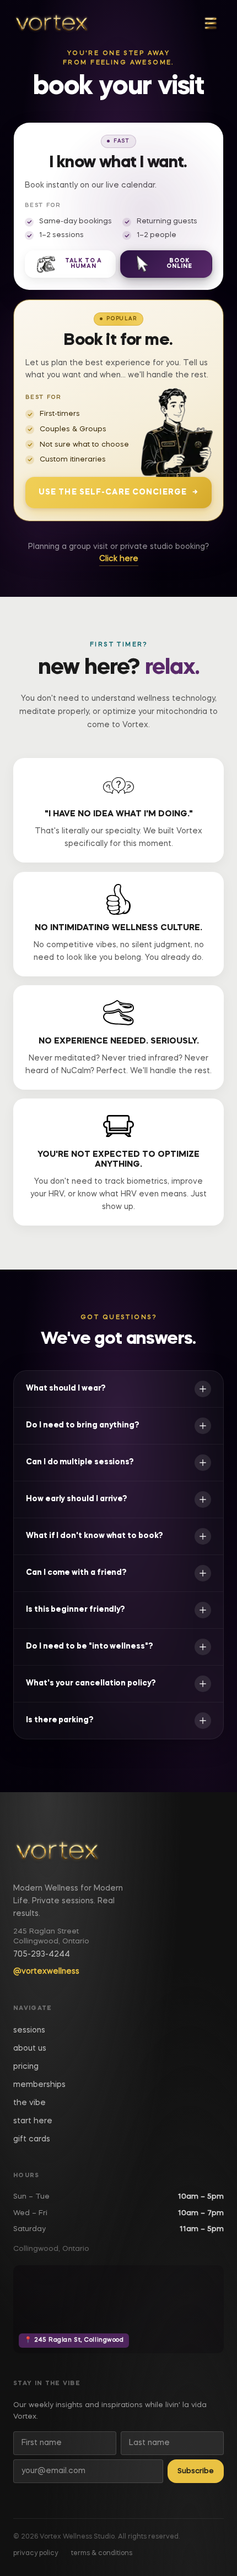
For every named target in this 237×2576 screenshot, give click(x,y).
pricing (26, 2067)
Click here (119, 559)
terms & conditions (102, 2553)
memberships (39, 2085)
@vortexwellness (46, 1971)
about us (30, 2048)
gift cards (32, 2139)
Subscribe (196, 2471)
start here (33, 2121)
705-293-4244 (42, 1954)
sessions (29, 2030)
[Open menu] (211, 23)
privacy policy (36, 2553)
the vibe (29, 2103)
